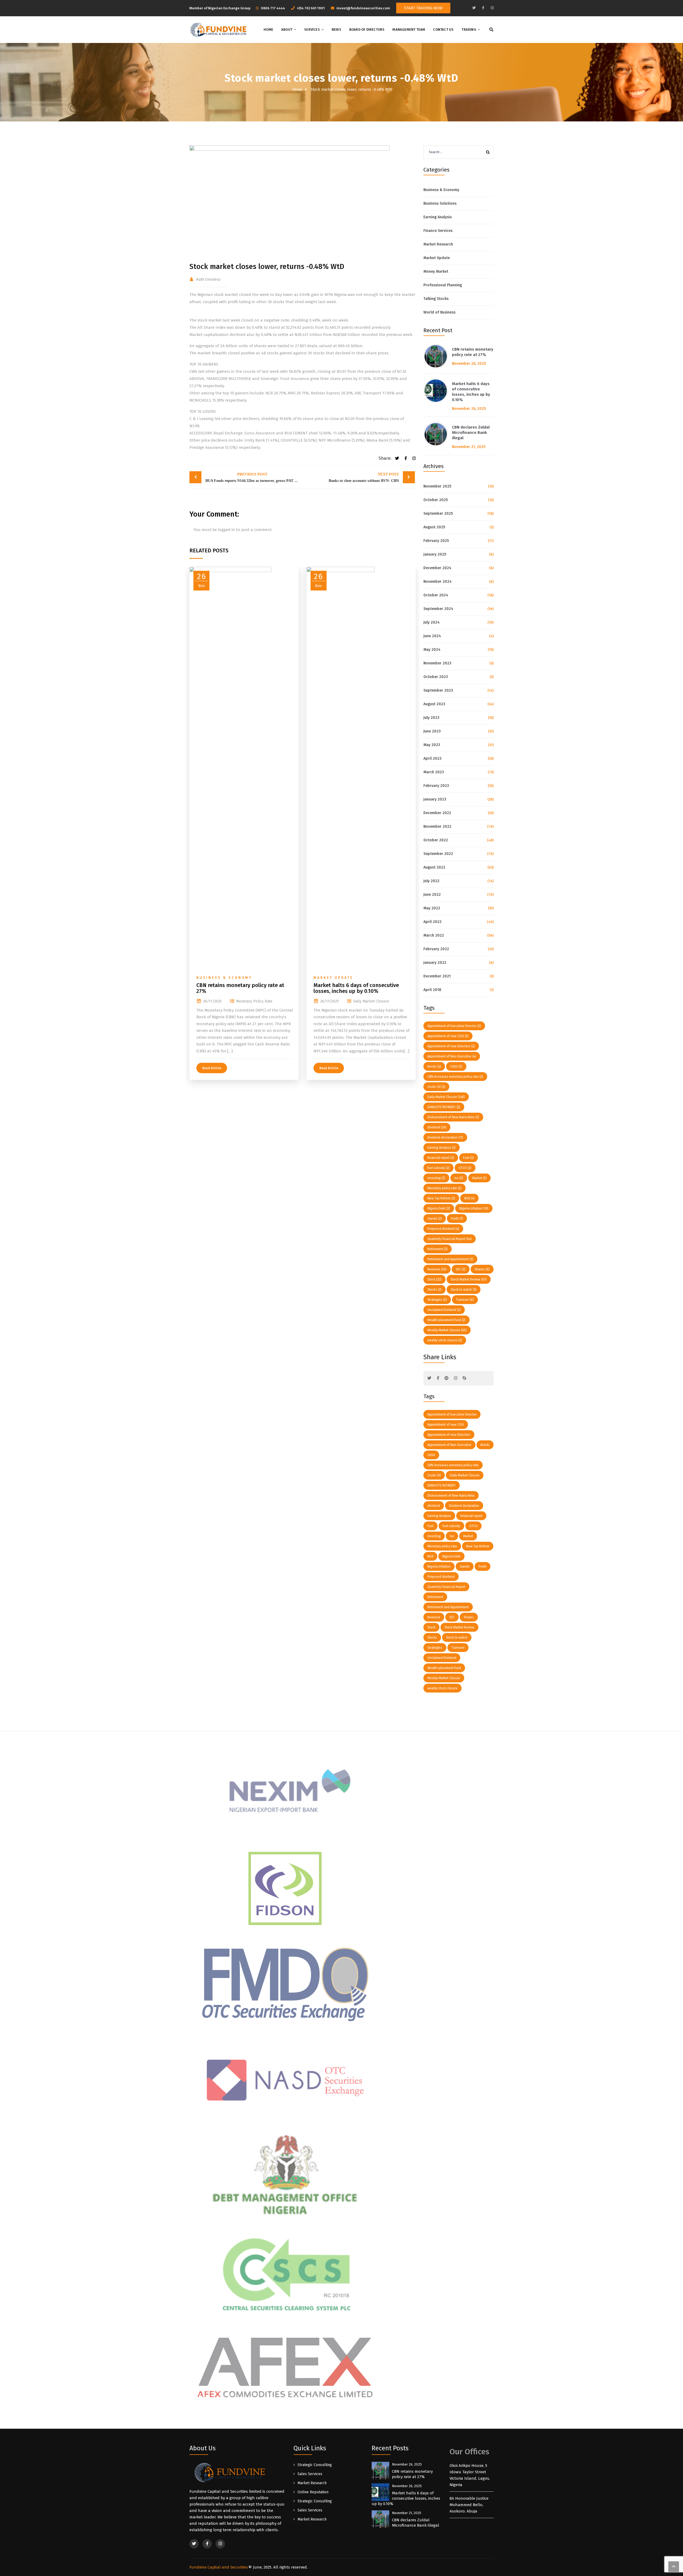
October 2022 (436, 840)
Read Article (212, 1068)
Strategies (437, 1300)
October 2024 (436, 595)
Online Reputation (313, 2492)
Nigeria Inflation (474, 1208)
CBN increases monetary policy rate (455, 1077)
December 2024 (437, 568)
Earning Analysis (438, 217)
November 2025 (437, 486)
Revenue (437, 1269)
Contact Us (443, 29)
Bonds (434, 1067)
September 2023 (438, 690)
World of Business (439, 312)
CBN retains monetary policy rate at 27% (240, 988)
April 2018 (432, 990)
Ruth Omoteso (208, 280)
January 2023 (435, 799)
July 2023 (431, 718)
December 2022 (437, 813)
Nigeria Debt (439, 1208)
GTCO (465, 1168)
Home (268, 29)
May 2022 (432, 908)
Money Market (436, 272)
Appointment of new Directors (451, 1046)
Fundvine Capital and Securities (219, 2567)
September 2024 (438, 609)
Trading (469, 29)
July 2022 (431, 881)
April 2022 (432, 922)
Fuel (468, 1158)
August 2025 (434, 527)
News (336, 29)
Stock (434, 1279)
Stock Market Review (469, 1279)
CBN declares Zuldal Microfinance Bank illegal (471, 433)
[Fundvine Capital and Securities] (218, 30)
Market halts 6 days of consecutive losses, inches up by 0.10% (356, 988)
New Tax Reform (441, 1198)
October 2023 (436, 677)
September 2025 (438, 514)
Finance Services (438, 231)
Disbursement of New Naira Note (453, 1117)
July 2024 (432, 622)
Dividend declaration (445, 1138)
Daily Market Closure (371, 1001)
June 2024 (432, 636)
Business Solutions (440, 203)
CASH (456, 1067)
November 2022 (437, 827)
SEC (461, 1269)
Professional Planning (443, 285)
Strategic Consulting (315, 2465)
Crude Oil (436, 1087)
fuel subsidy (438, 1168)
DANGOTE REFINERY (444, 1107)
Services (312, 29)
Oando (435, 1219)
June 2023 (432, 731)
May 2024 (432, 650)
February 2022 (436, 949)
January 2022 (435, 963)
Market (479, 1178)
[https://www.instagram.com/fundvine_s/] (492, 8)
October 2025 (436, 500)
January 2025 (435, 554)
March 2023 (434, 772)
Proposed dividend (443, 1229)
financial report (441, 1158)
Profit (457, 1219)
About (287, 29)
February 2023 (436, 786)
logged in (227, 530)
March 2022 (434, 935)
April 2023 (432, 758)
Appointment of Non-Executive (452, 1056)
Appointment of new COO (448, 1036)
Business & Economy (224, 978)
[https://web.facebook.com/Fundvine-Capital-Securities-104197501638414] (483, 8)
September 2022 (438, 854)
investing (436, 1178)
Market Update (333, 978)
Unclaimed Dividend (444, 1310)
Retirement (438, 1249)
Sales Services (310, 2474)
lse (459, 1178)
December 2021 (437, 976)
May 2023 (432, 745)
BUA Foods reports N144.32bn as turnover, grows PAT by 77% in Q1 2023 (254, 477)
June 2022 (432, 895)
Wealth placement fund (446, 1320)
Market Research (438, 244)
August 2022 (434, 867)
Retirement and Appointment (450, 1259)
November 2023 (437, 663)
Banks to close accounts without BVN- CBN (364, 477)
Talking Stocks (436, 299)
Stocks (434, 1290)
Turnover (465, 1300)
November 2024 (438, 582)
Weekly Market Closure (447, 1330)
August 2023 (434, 704)
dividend (437, 1127)
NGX (469, 1198)
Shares (482, 1269)
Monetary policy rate (254, 1001)
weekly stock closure (445, 1340)
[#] (429, 1378)
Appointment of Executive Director (454, 1026)
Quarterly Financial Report (450, 1239)
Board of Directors (367, 29)
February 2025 (436, 541)
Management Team (409, 29)
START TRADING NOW (423, 8)
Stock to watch (464, 1290)
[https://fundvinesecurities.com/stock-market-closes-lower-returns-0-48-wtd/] (413, 458)
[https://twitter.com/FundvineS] (474, 8)
